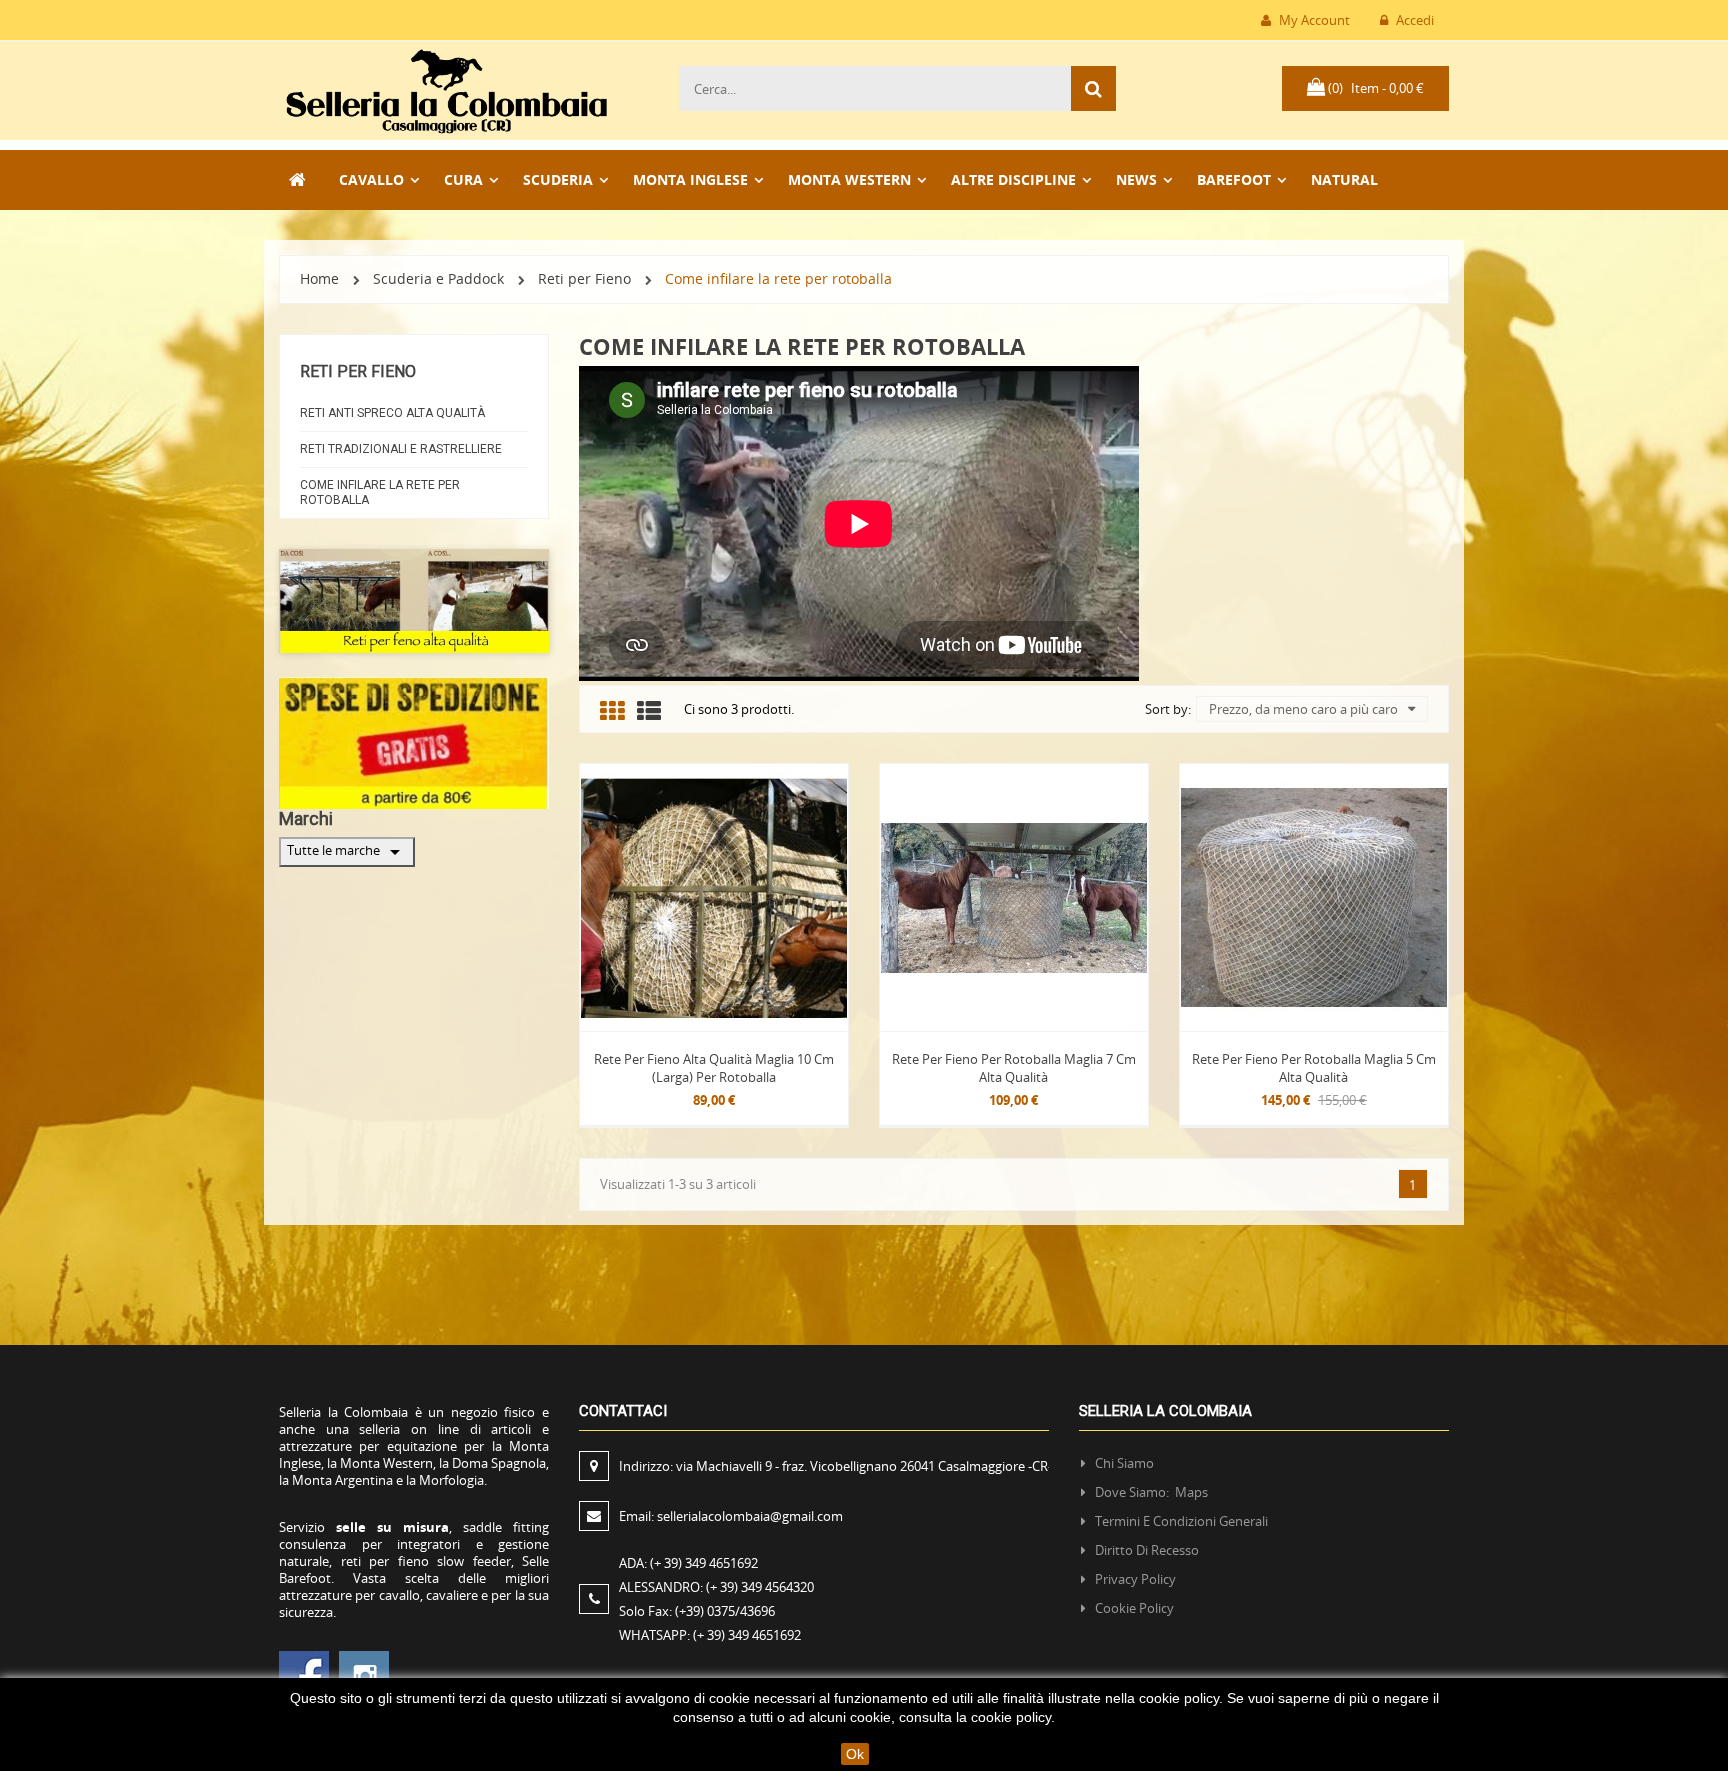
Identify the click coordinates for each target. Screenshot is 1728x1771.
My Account (1313, 20)
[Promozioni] (414, 741)
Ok (855, 1754)
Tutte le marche (347, 852)
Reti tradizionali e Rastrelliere (401, 449)
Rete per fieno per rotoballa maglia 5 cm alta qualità (1314, 1068)
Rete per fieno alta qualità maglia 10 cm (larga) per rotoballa (714, 1068)
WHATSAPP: (710, 1635)
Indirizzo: (835, 1466)
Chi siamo (1124, 1463)
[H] (299, 180)
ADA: (688, 1563)
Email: (731, 1516)
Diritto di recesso (1147, 1550)
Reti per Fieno (358, 371)
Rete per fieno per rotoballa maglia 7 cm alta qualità (1014, 1068)
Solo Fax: (697, 1611)
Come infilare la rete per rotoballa (380, 492)
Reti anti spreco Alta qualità (392, 413)
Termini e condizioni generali (1181, 1521)
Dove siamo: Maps (1153, 1492)
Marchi (306, 818)
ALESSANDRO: (716, 1587)
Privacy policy (1135, 1579)
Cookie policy (1134, 1608)
